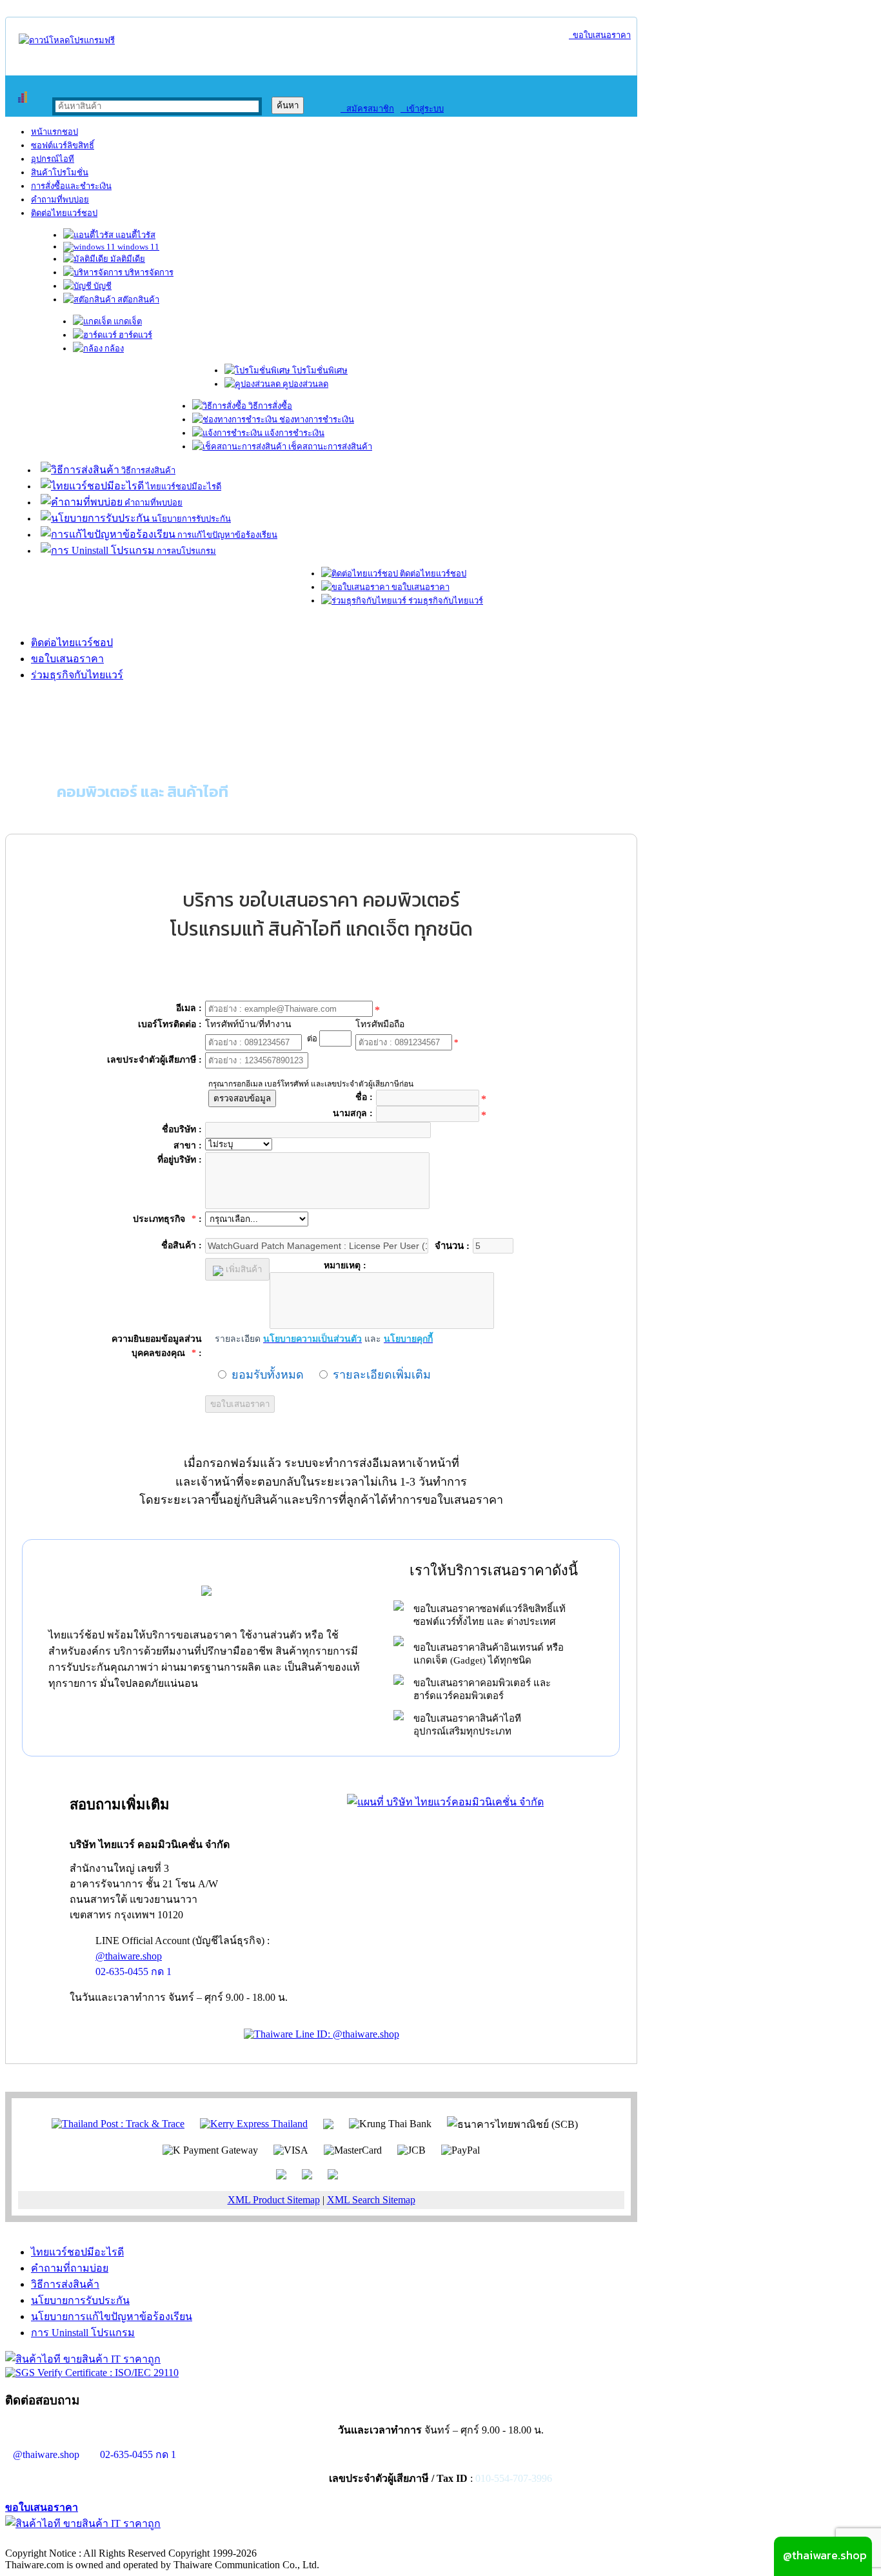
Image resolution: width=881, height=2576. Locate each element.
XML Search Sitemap (371, 2200)
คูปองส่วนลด (304, 384)
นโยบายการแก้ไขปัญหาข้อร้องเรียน (112, 2316)
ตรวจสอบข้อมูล (242, 1098)
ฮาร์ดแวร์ (134, 335)
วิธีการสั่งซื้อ (269, 406)
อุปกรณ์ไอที (53, 159)
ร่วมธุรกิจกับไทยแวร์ (445, 601)
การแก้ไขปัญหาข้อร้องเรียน (226, 535)
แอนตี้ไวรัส (134, 235)
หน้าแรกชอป (54, 132)
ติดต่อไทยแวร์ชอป (64, 213)
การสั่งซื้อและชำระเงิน (71, 186)
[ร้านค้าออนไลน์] (67, 40)
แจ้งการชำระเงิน (293, 433)
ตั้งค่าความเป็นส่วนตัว (54, 2540)
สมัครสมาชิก (367, 109)
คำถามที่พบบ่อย (60, 200)
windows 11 (137, 247)
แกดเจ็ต (127, 321)
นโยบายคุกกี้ (266, 2540)
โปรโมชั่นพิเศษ (319, 370)
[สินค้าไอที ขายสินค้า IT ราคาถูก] (83, 2359)
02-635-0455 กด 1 (134, 1971)
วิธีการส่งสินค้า (147, 470)
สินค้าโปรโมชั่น (60, 172)
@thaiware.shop (129, 1956)
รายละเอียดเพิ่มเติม (382, 1375)
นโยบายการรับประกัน (190, 519)
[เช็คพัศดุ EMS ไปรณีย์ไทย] (118, 2123)
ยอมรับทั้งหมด (268, 1375)
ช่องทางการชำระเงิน (316, 419)
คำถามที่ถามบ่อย (70, 2268)
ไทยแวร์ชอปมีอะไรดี (183, 487)
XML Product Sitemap (274, 2200)
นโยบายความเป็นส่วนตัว (171, 2540)
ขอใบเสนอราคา (600, 35)
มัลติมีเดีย (127, 259)
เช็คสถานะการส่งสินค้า (329, 447)
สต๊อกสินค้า (137, 300)
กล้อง (113, 349)
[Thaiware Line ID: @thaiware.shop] (322, 2034)
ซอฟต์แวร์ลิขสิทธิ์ (63, 145)
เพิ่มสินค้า (243, 1269)
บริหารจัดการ (148, 272)
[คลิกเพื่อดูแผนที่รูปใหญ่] (445, 1802)
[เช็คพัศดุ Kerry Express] (254, 2123)
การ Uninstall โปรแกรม (83, 2333)
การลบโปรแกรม (185, 551)
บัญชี (102, 286)
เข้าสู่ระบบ (422, 109)
